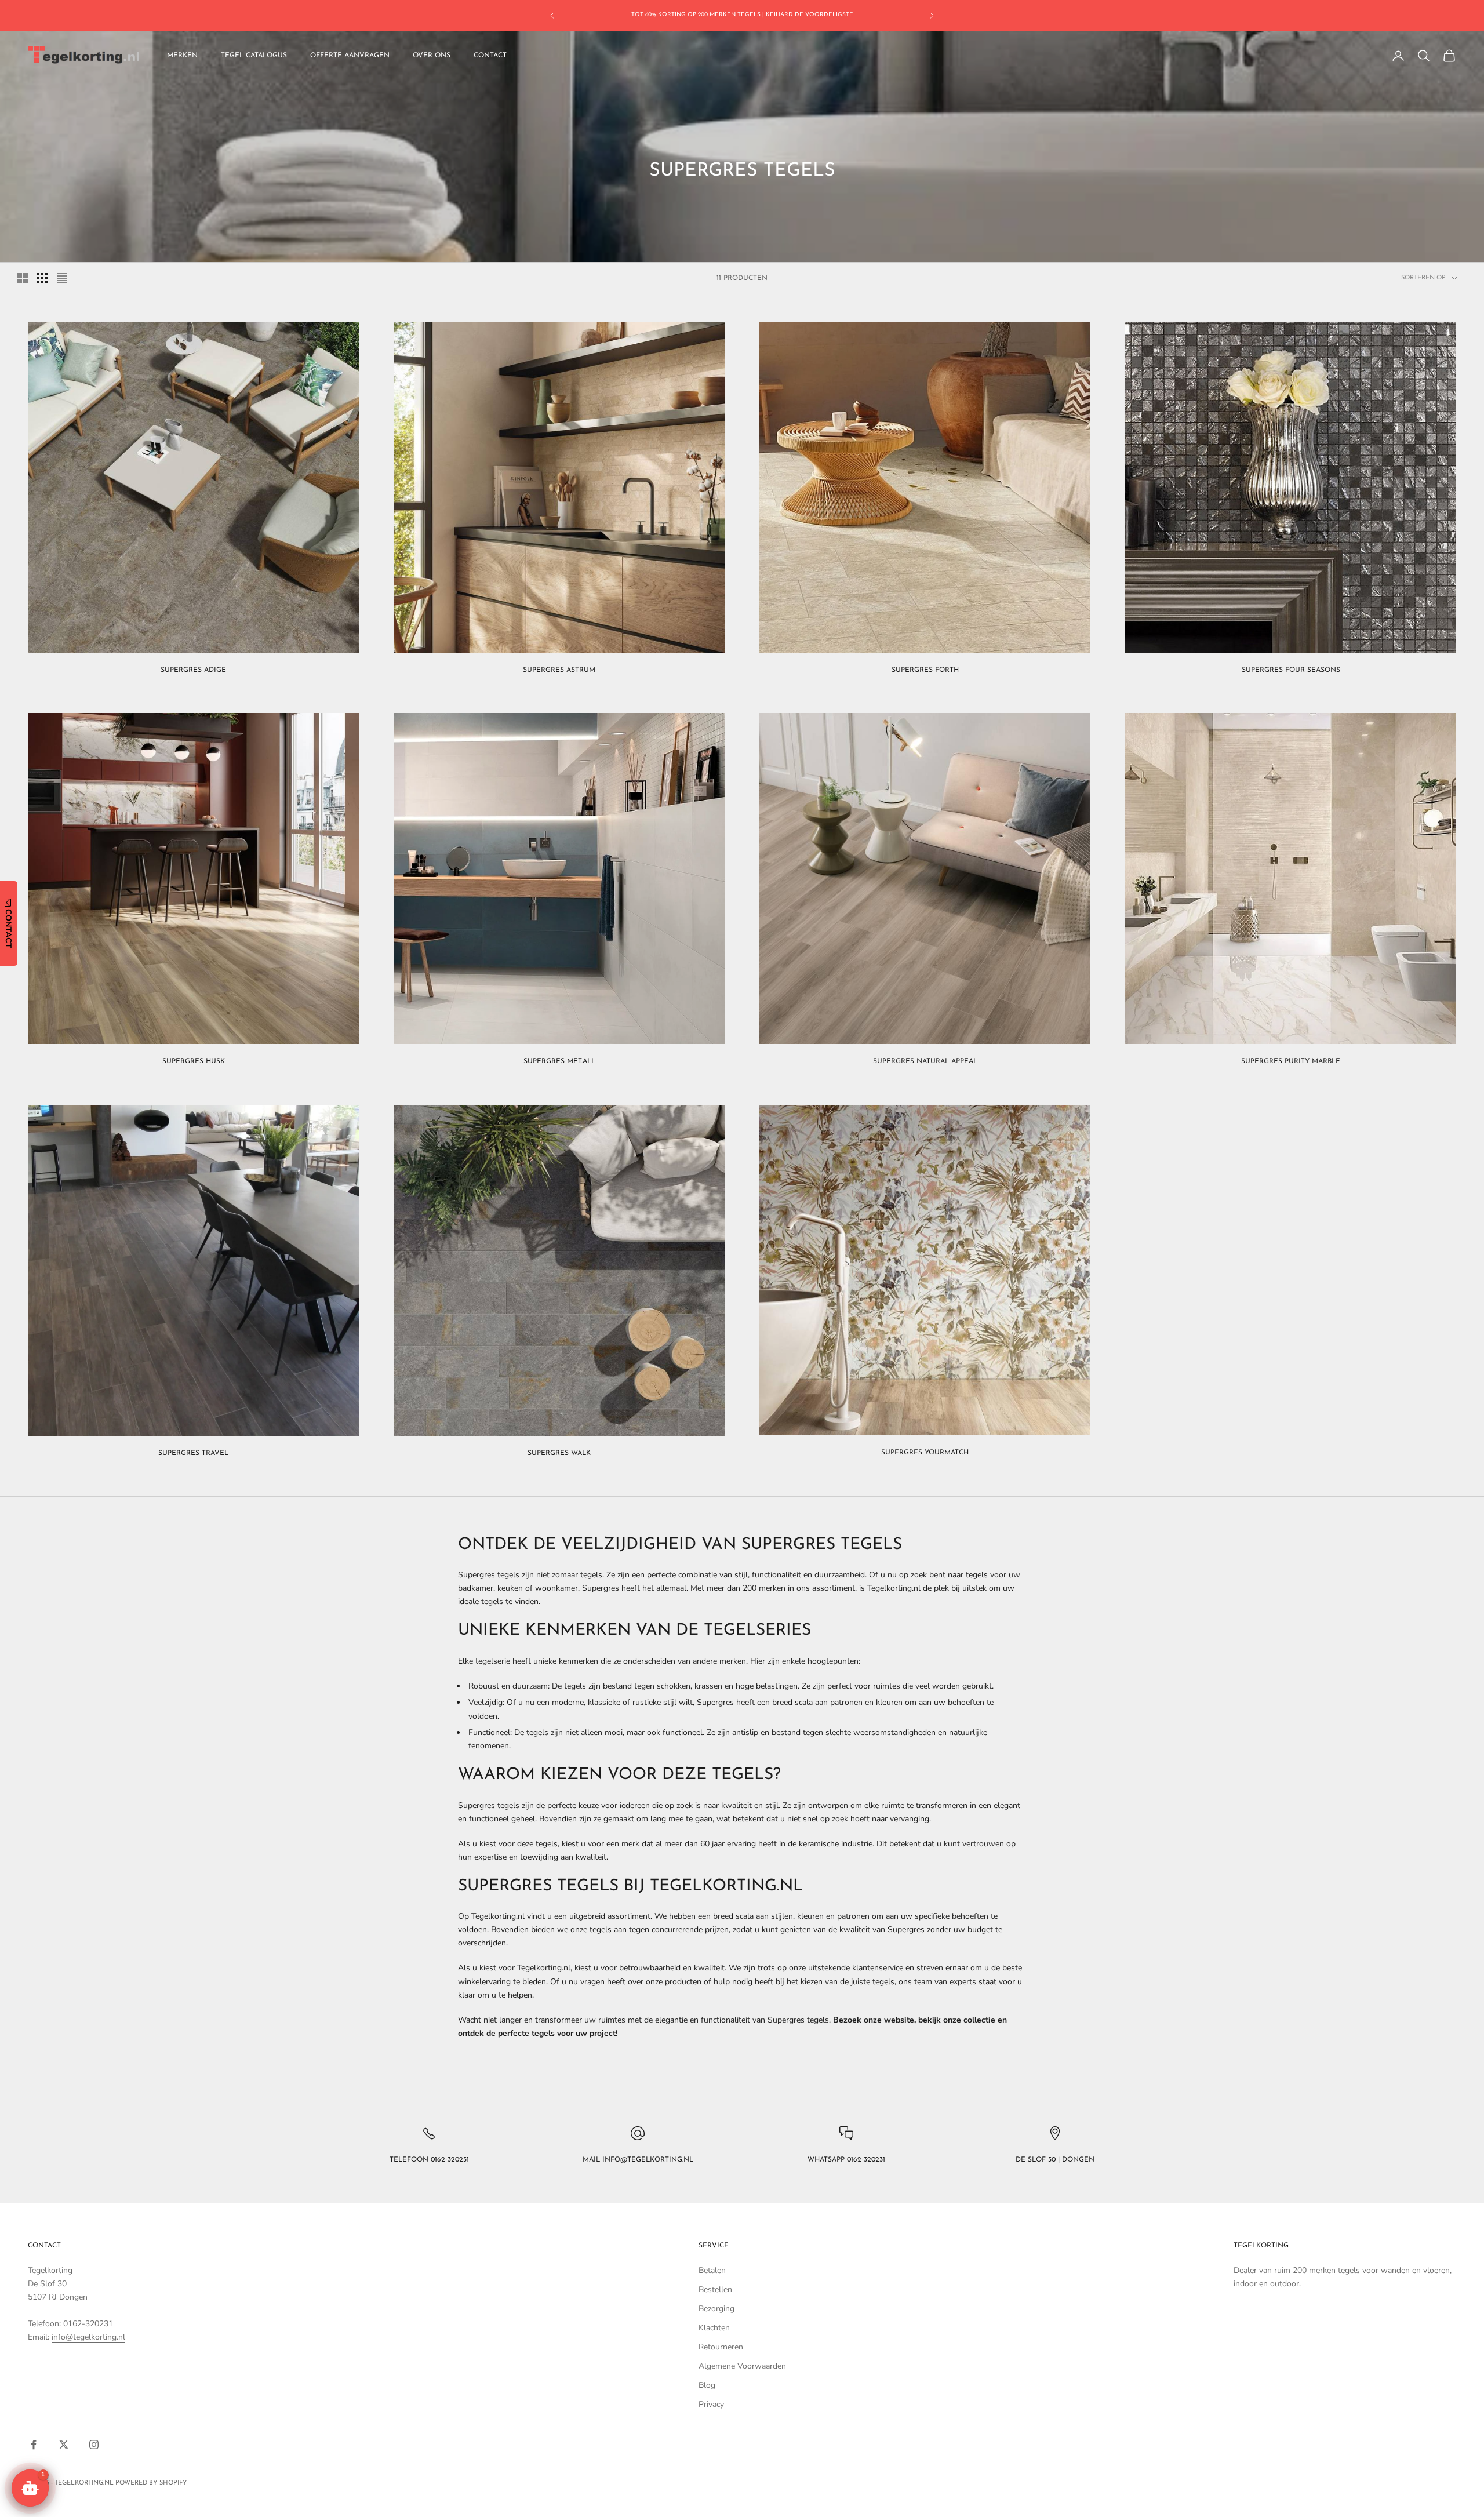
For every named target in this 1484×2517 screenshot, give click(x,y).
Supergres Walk (559, 1453)
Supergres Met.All (559, 1061)
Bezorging (716, 2309)
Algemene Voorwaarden (742, 2366)
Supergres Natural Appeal (925, 1061)
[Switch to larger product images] (23, 278)
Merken (182, 56)
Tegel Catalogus (254, 56)
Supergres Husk (194, 1061)
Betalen (712, 2270)
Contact (490, 56)
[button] (30, 2488)
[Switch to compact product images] (62, 278)
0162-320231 (88, 2324)
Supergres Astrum (559, 670)
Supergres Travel (193, 1453)
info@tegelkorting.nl (88, 2337)
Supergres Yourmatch (925, 1453)
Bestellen (715, 2289)
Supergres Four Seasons (1291, 670)
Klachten (714, 2328)
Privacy (711, 2404)
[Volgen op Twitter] (64, 2445)
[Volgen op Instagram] (94, 2445)
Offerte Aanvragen (350, 56)
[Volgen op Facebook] (34, 2445)
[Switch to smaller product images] (42, 278)
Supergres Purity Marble (1291, 1061)
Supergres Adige (193, 670)
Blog (707, 2385)
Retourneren (721, 2347)
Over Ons (432, 56)
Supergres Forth (925, 670)
